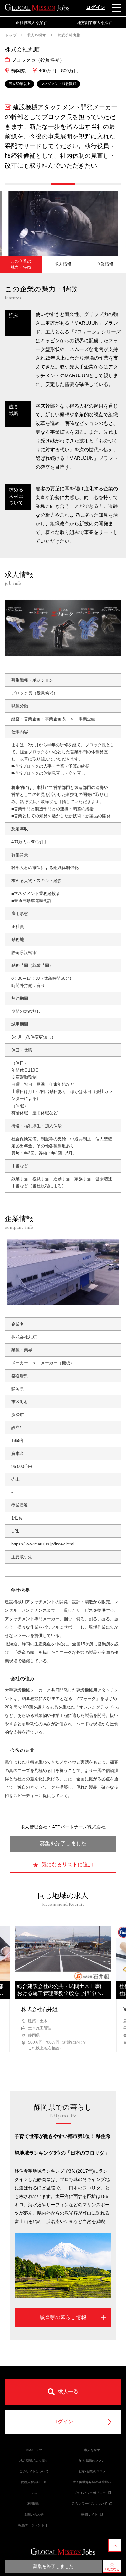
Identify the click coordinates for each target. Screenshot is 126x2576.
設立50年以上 (20, 84)
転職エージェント (31, 2525)
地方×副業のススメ (92, 2471)
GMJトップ (34, 2450)
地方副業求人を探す (34, 2461)
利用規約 (34, 2503)
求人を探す (37, 35)
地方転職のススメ (92, 2461)
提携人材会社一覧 (34, 2482)
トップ (11, 35)
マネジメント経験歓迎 (58, 84)
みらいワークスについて (89, 2503)
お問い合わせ (34, 2514)
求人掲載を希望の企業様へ (92, 2482)
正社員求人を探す (31, 23)
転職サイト (89, 2514)
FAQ (34, 2493)
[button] (16, 184)
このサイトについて (34, 2471)
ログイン (96, 7)
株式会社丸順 (69, 35)
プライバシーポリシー (89, 2493)
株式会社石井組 (39, 2009)
